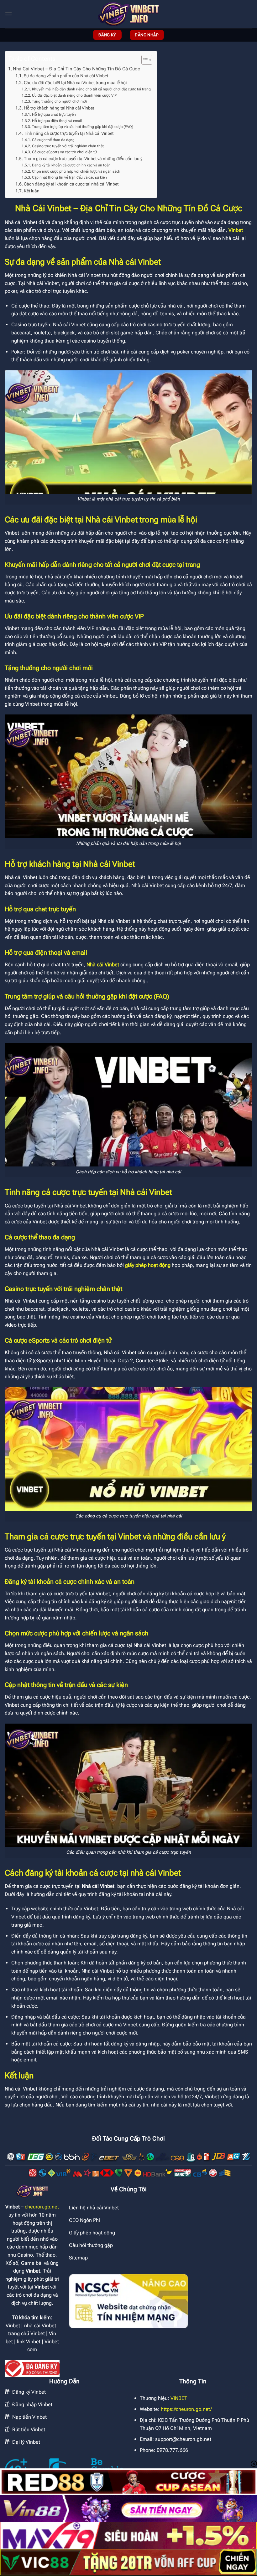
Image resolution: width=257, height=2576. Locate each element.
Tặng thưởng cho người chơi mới (59, 101)
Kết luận (32, 191)
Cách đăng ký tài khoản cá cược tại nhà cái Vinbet (71, 184)
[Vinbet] (128, 14)
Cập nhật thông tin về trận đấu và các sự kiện (69, 177)
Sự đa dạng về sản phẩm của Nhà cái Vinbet (66, 76)
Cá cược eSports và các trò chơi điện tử (64, 152)
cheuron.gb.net (42, 2207)
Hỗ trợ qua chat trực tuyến (54, 114)
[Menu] (8, 14)
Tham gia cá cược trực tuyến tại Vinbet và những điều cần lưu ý (83, 159)
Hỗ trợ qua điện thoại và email (57, 121)
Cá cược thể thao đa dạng (53, 140)
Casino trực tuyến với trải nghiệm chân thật (68, 146)
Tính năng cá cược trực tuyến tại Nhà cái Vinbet (69, 133)
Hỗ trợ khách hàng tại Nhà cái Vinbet (59, 108)
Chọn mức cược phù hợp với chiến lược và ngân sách (76, 171)
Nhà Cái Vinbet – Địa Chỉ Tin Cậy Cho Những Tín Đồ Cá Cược (76, 69)
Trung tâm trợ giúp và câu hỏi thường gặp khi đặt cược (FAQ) (82, 127)
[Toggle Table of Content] (144, 60)
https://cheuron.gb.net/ (186, 2409)
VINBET (179, 2398)
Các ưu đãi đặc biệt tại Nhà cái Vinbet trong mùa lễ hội (75, 83)
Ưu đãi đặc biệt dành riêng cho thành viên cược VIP (74, 95)
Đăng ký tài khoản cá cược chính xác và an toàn (71, 165)
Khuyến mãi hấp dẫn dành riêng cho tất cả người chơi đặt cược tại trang (91, 89)
